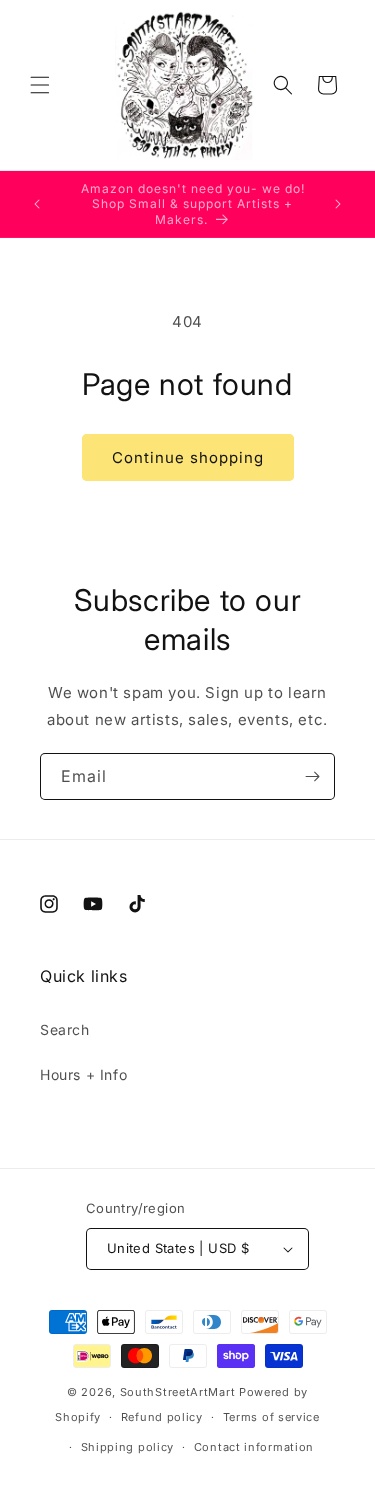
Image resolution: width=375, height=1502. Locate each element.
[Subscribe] (312, 776)
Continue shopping (188, 457)
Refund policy (162, 1417)
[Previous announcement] (37, 204)
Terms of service (271, 1417)
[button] (40, 85)
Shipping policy (128, 1447)
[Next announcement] (338, 204)
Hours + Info (83, 1074)
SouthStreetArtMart (178, 1392)
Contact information (254, 1447)
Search (65, 1029)
